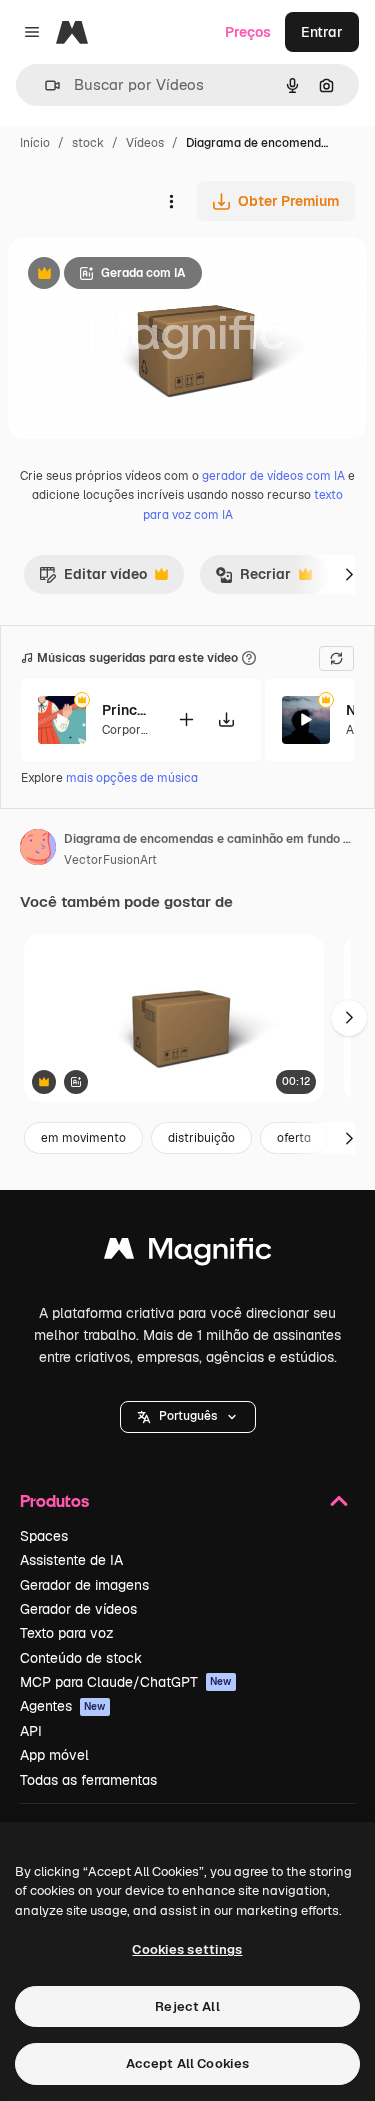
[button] (188, 1417)
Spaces (44, 1536)
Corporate (131, 730)
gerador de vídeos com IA (273, 476)
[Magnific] (188, 1253)
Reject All (187, 2006)
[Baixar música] (226, 719)
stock (88, 143)
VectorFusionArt (110, 860)
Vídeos (145, 143)
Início (35, 143)
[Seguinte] (349, 574)
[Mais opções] (171, 201)
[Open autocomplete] (44, 85)
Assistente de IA (71, 1560)
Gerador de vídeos (78, 1609)
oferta (294, 1138)
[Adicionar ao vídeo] (186, 719)
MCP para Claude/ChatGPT (126, 1682)
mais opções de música (132, 778)
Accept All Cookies (187, 2063)
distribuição (201, 1138)
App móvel (54, 1755)
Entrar (322, 32)
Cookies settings (187, 1949)
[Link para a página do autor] (38, 850)
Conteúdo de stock (81, 1658)
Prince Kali (127, 710)
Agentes (63, 1706)
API (31, 1731)
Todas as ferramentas (88, 1780)
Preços (248, 32)
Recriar (253, 579)
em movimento (83, 1138)
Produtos (54, 1500)
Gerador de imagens (84, 1585)
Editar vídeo (93, 579)
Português (188, 1416)
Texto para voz (67, 1633)
